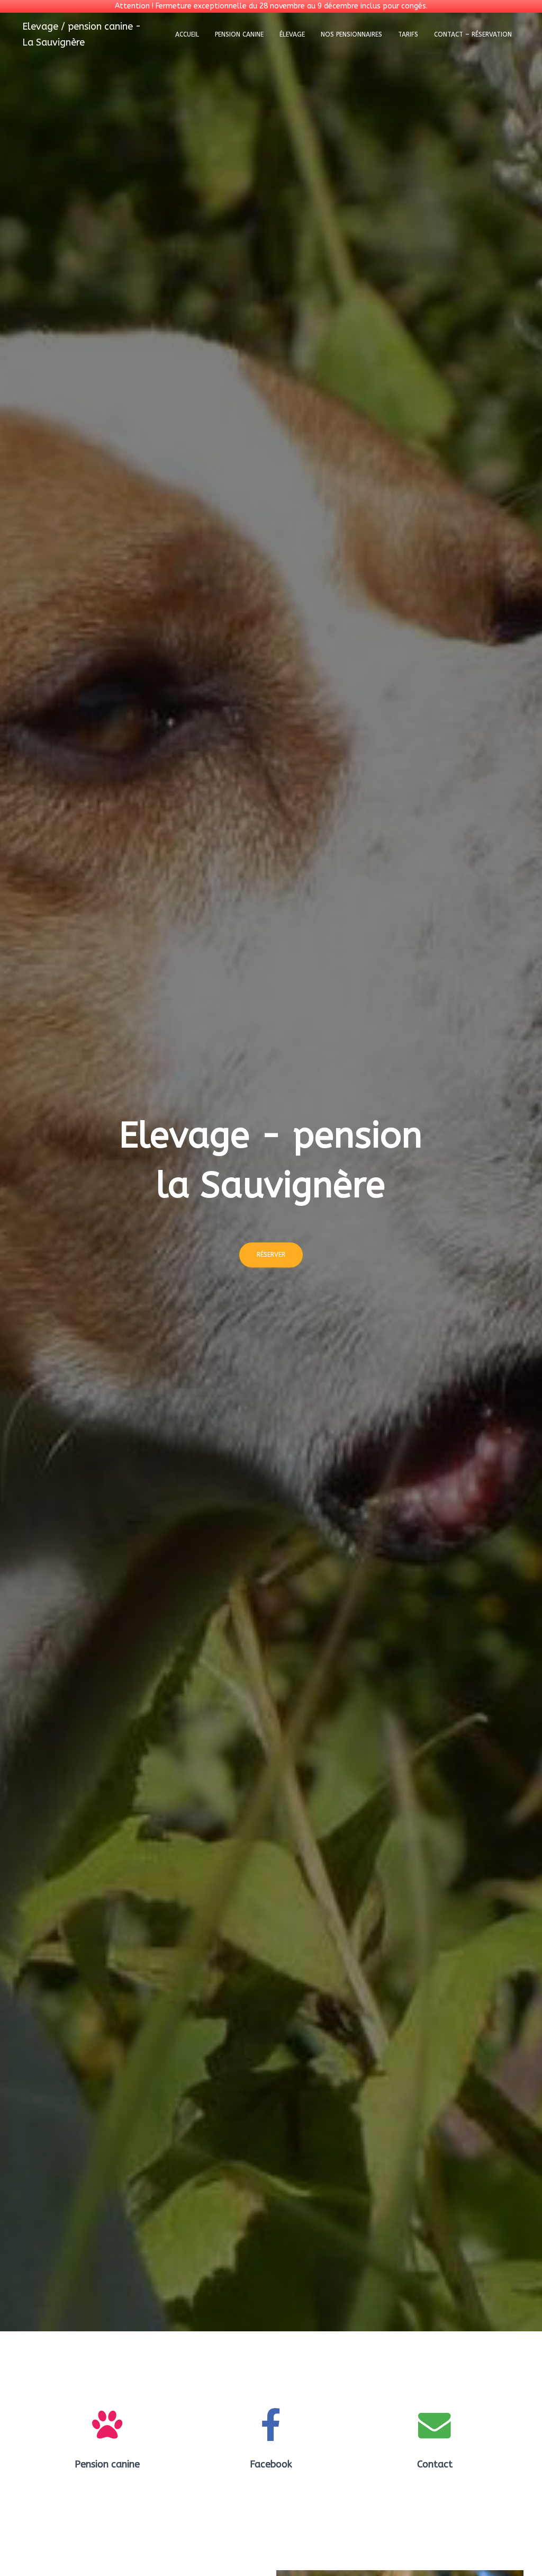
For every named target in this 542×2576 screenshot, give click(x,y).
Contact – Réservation (473, 34)
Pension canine (239, 34)
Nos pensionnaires (351, 34)
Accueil (187, 34)
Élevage (292, 34)
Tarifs (408, 34)
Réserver (271, 1255)
